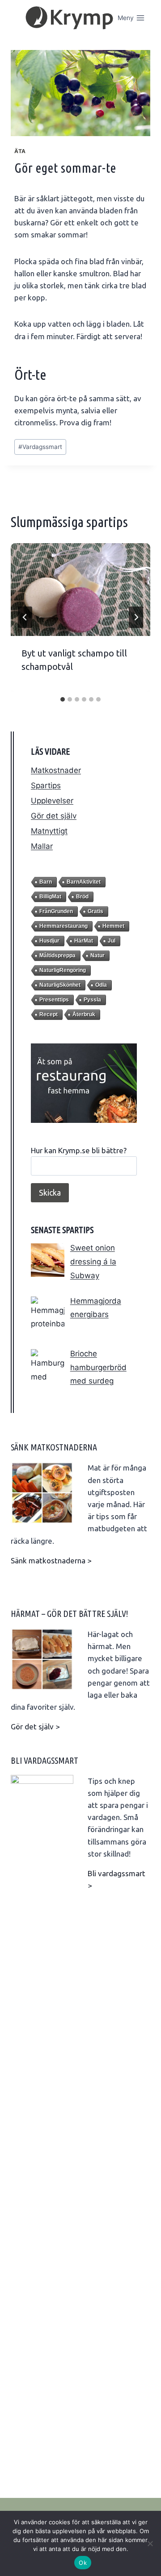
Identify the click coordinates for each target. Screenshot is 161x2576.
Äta (20, 151)
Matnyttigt (49, 831)
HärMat (84, 941)
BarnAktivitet (84, 882)
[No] (150, 2543)
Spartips (46, 785)
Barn (46, 882)
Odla (101, 985)
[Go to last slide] (25, 617)
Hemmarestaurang (64, 926)
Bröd (82, 897)
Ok (83, 2563)
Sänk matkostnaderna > (51, 1560)
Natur (97, 956)
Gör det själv (54, 816)
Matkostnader (56, 770)
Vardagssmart (40, 447)
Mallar (42, 846)
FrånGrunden (56, 911)
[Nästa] (136, 617)
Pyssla (92, 1000)
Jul (112, 941)
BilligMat (50, 897)
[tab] (63, 699)
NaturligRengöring (63, 970)
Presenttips (54, 1000)
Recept (49, 1014)
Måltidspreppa (57, 956)
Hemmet (113, 926)
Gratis (95, 911)
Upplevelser (52, 801)
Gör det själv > (35, 1726)
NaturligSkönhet (60, 985)
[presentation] (80, 590)
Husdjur (49, 941)
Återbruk (84, 1014)
